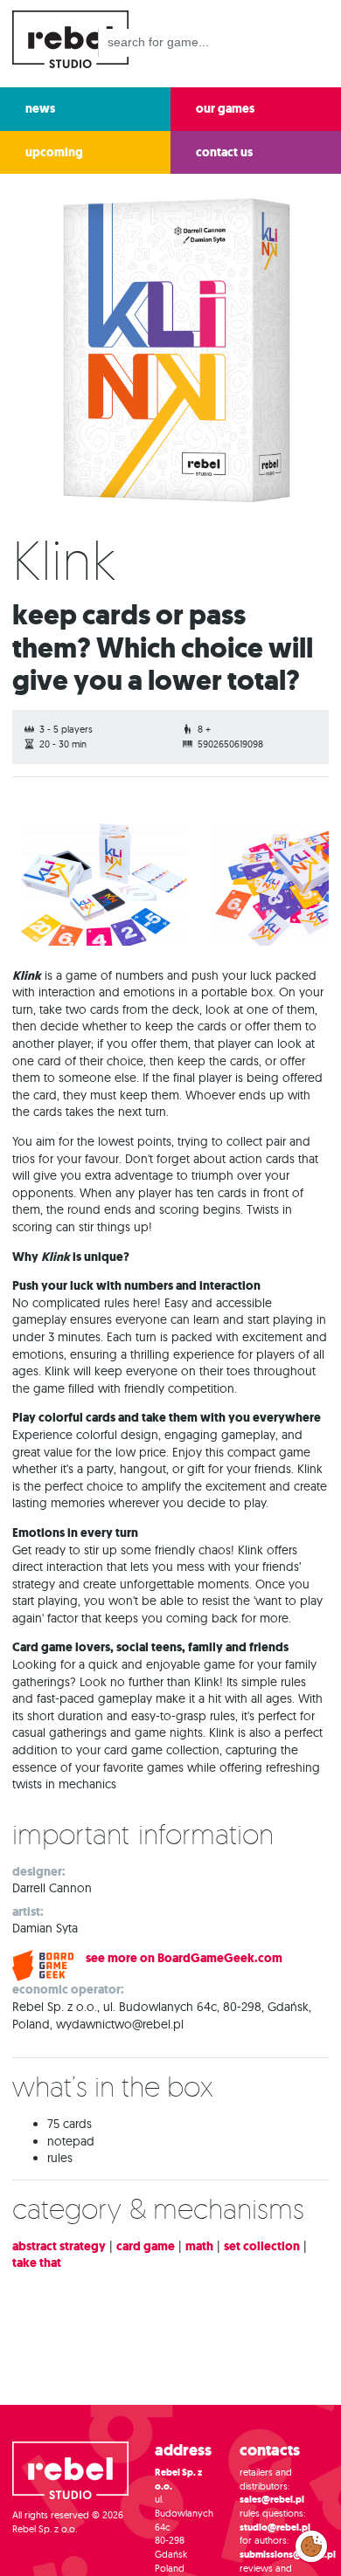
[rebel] (70, 2473)
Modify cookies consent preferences (312, 2545)
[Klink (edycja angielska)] (104, 885)
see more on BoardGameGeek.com (184, 1958)
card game (146, 2246)
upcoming (54, 152)
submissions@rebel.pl (288, 2555)
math (199, 2246)
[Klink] (170, 354)
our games (225, 109)
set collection (262, 2246)
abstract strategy (59, 2246)
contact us (224, 152)
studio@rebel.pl (275, 2528)
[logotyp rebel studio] (70, 37)
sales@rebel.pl (272, 2500)
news (40, 109)
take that (37, 2263)
